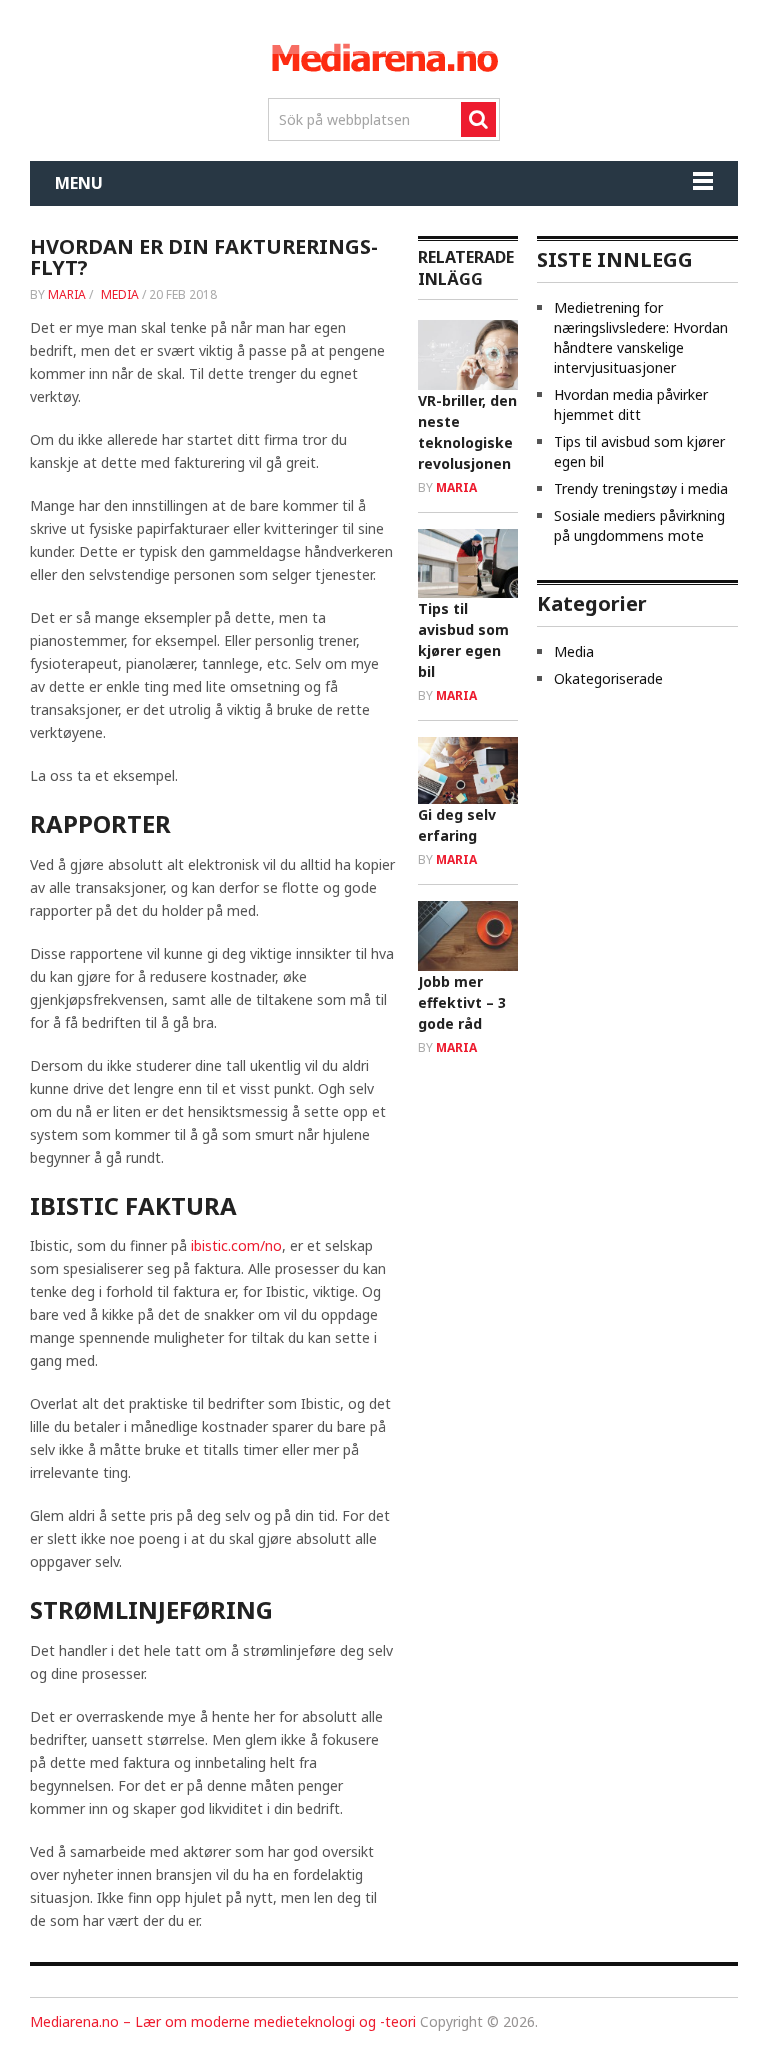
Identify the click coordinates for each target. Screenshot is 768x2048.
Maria (67, 294)
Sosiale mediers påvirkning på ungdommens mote (639, 525)
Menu (79, 183)
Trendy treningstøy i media (641, 488)
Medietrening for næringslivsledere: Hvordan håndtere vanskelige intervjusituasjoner (641, 337)
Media (120, 294)
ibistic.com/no (236, 1245)
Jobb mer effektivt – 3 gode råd (462, 1002)
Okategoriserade (608, 678)
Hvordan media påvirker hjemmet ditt (631, 404)
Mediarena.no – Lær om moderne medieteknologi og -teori (223, 2021)
